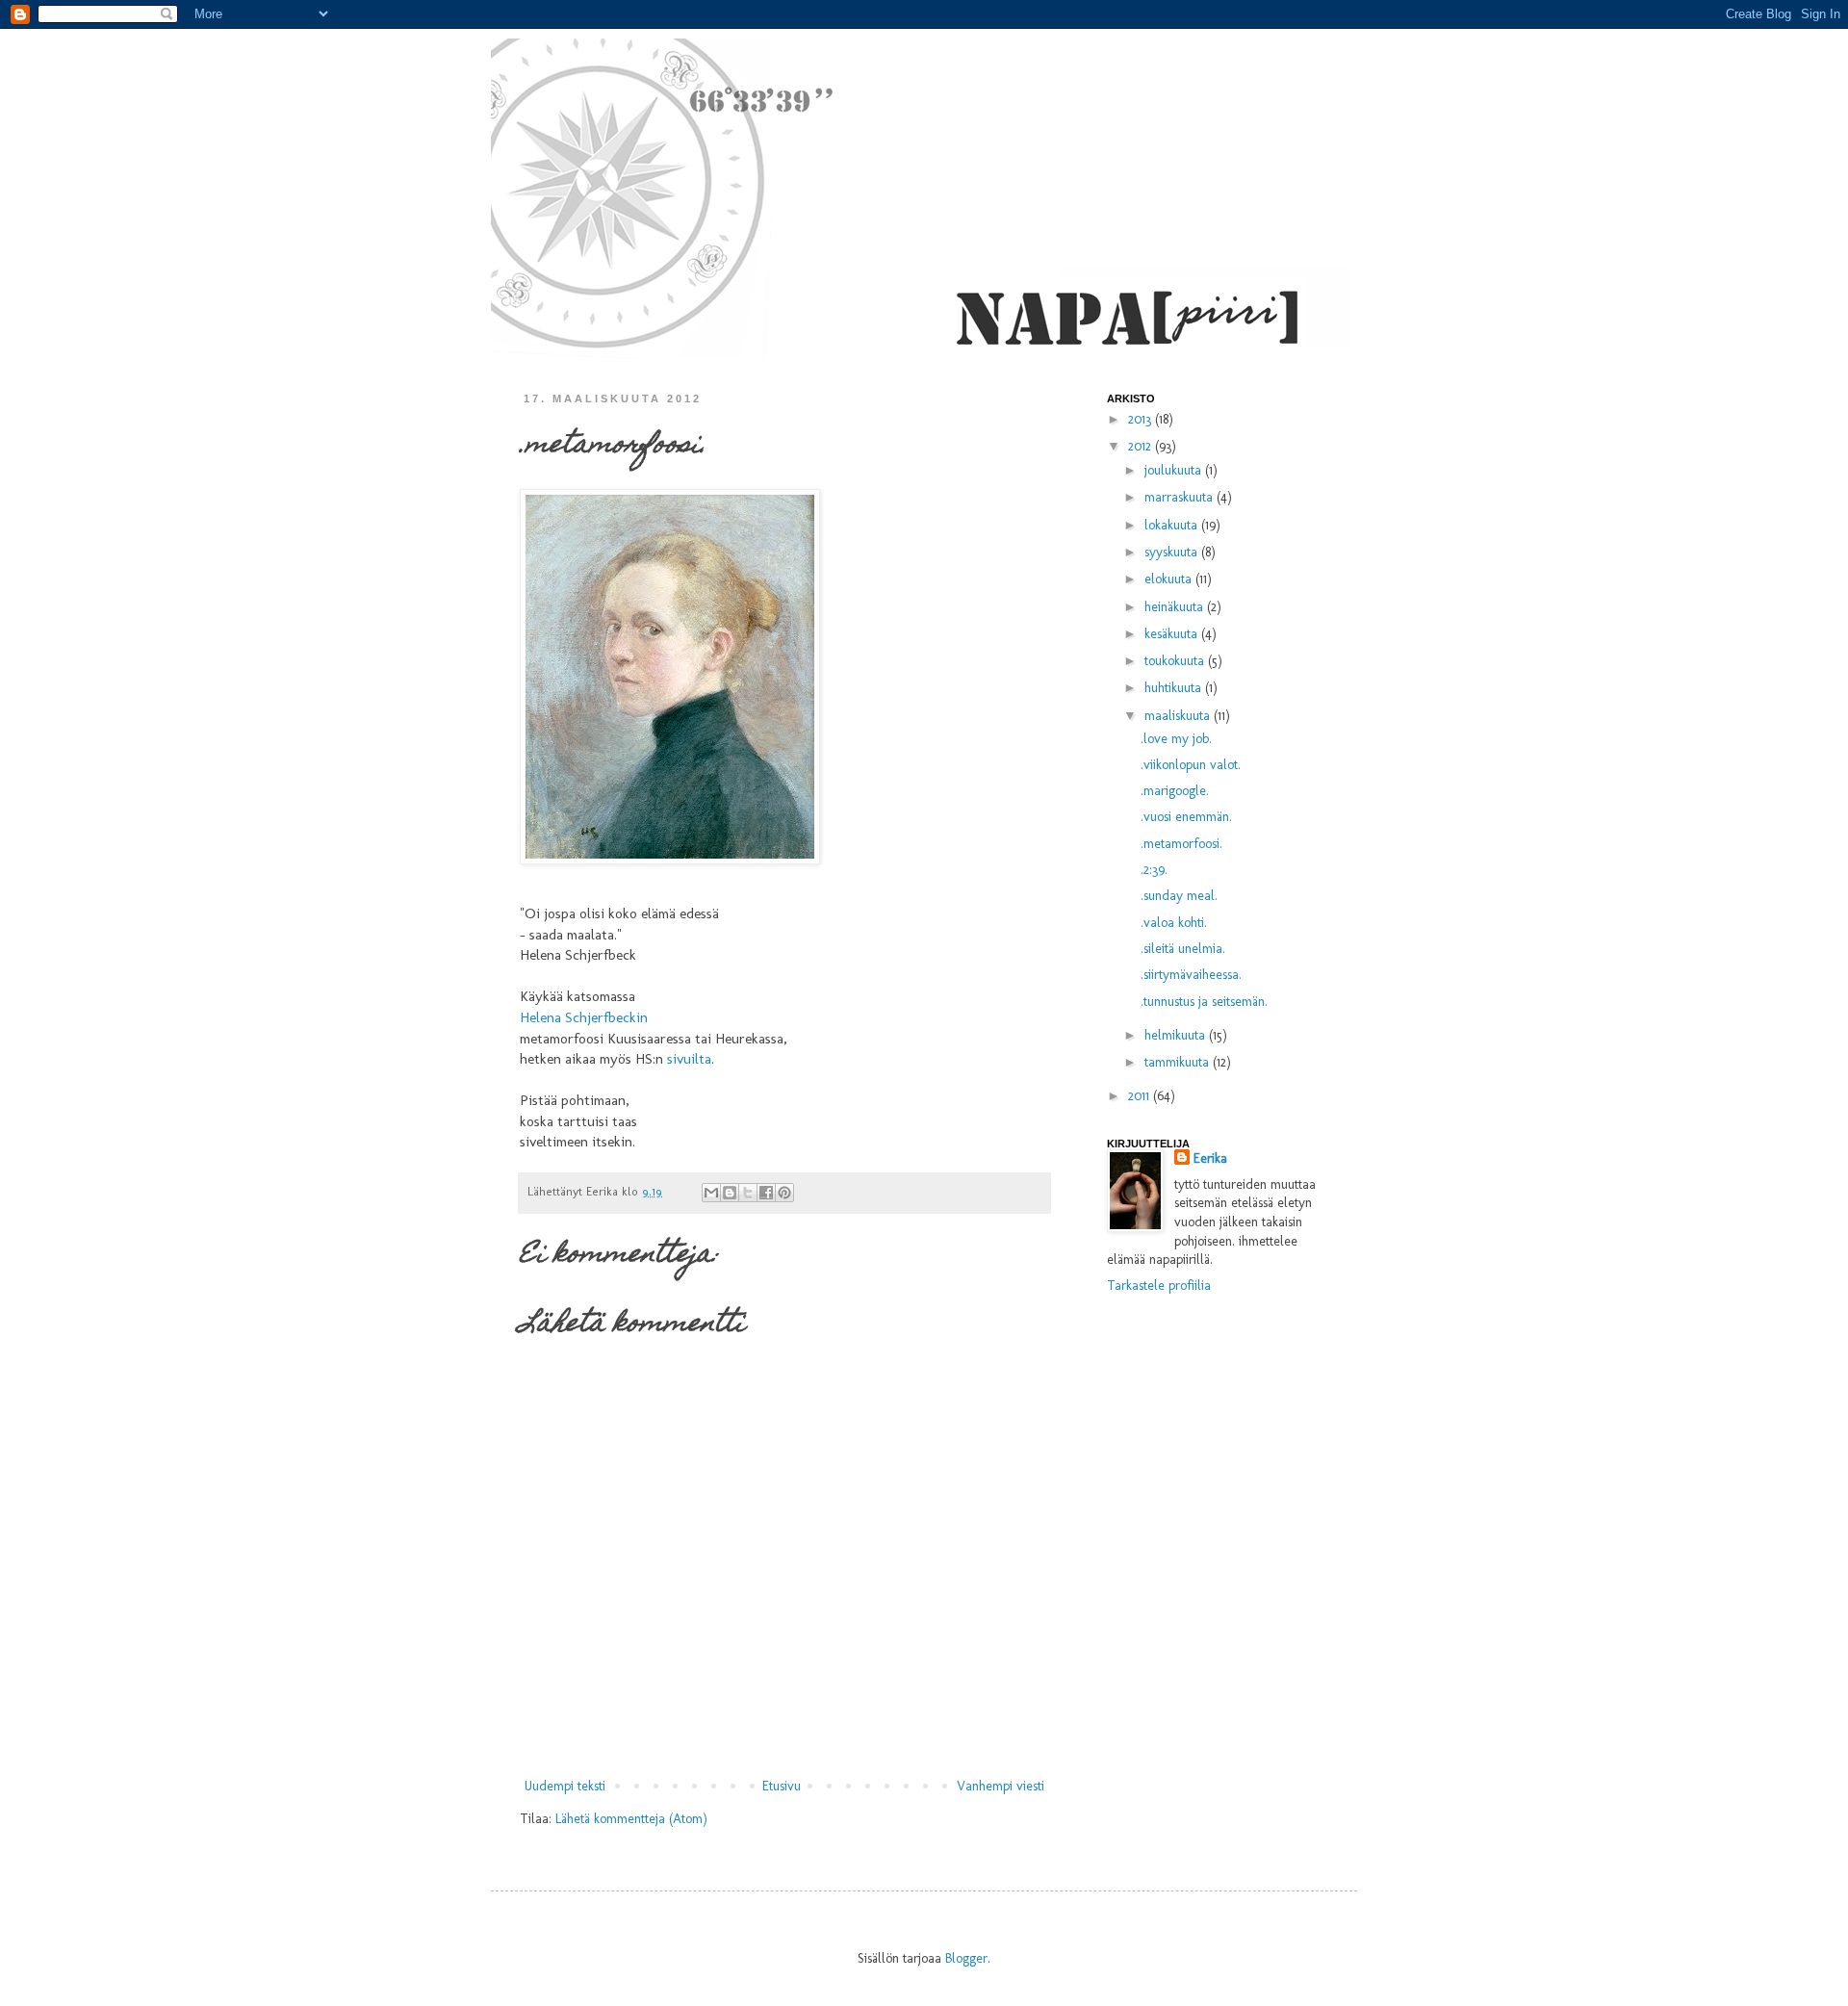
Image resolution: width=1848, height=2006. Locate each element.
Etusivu (782, 1786)
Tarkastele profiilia (1159, 1286)
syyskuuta (1173, 552)
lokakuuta (1173, 525)
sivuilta (689, 1059)
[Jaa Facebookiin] (766, 1193)
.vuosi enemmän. (1186, 817)
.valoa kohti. (1174, 923)
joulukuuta (1175, 470)
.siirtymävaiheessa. (1191, 975)
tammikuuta (1179, 1062)
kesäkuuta (1173, 634)
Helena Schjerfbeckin (584, 1017)
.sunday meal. (1179, 896)
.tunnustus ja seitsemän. (1204, 1002)
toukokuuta (1176, 661)
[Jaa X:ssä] (748, 1193)
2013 (1142, 419)
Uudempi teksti (565, 1786)
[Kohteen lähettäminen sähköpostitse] (711, 1193)
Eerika (1210, 1158)
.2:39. (1154, 870)
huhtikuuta (1175, 688)
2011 (1141, 1096)
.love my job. (1176, 739)
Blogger (966, 1958)
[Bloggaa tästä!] (730, 1193)
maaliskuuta (1179, 716)
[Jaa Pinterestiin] (784, 1193)
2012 (1142, 446)
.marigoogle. (1175, 791)
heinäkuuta (1176, 607)
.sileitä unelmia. (1183, 949)
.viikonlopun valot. (1191, 765)
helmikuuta (1177, 1035)
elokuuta (1170, 579)
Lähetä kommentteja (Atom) (631, 1819)
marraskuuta (1181, 497)
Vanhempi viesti (1001, 1786)
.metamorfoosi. (1181, 844)
